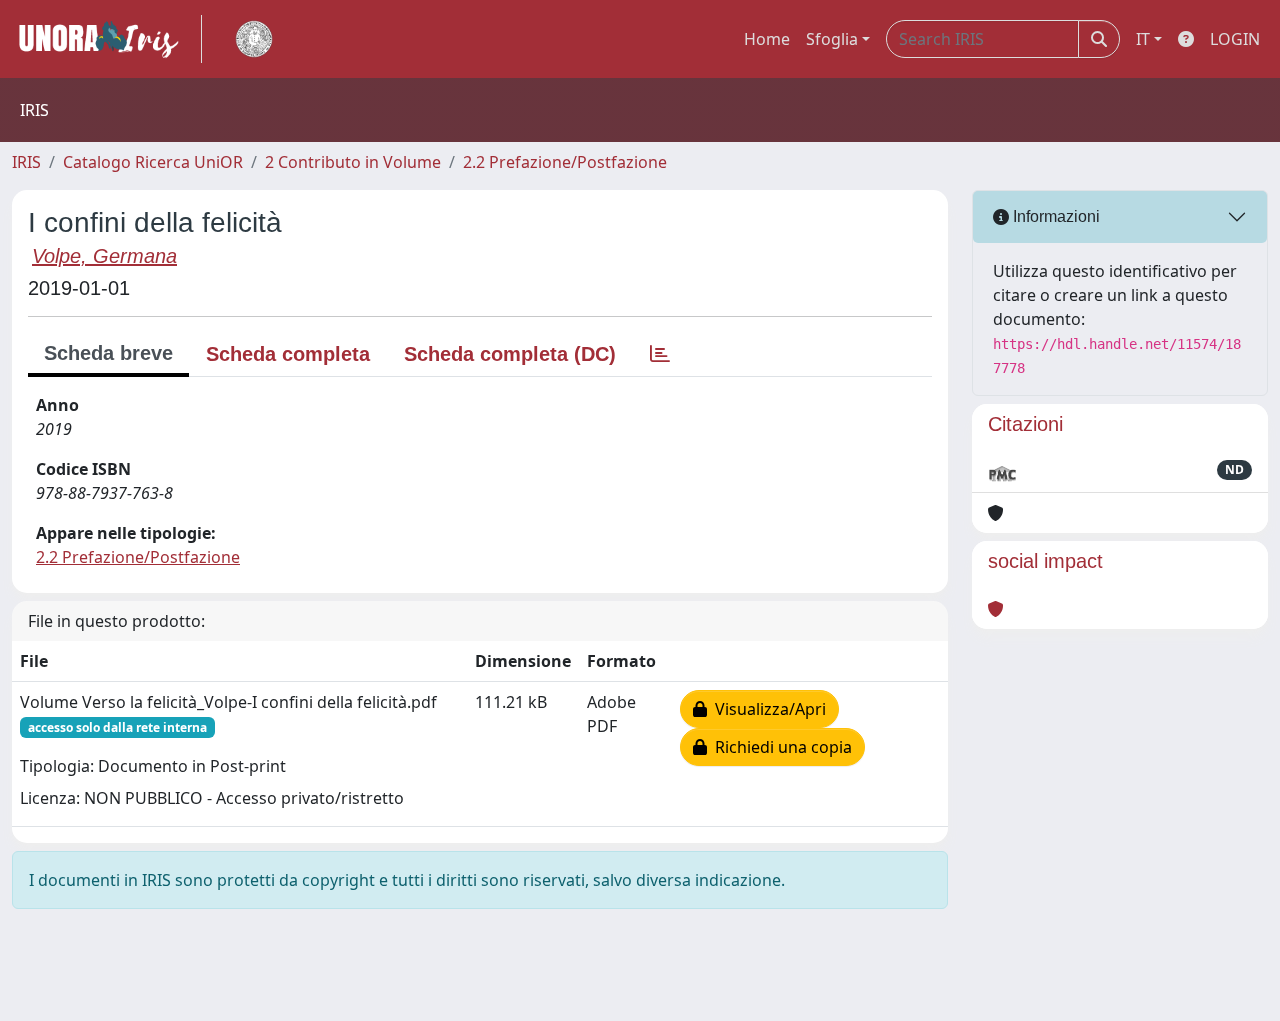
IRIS (26, 162)
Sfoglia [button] (832, 39)
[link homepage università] (254, 39)
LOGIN (1235, 39)
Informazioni (1054, 216)
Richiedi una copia (779, 747)
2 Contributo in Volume (353, 162)
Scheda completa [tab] (288, 354)
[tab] (660, 354)
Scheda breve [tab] (108, 353)
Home (767, 39)
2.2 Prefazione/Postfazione (565, 162)
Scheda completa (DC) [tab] (510, 354)
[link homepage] (107, 39)
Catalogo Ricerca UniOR (153, 162)
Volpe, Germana (104, 256)
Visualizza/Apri (766, 709)
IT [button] (1143, 39)
